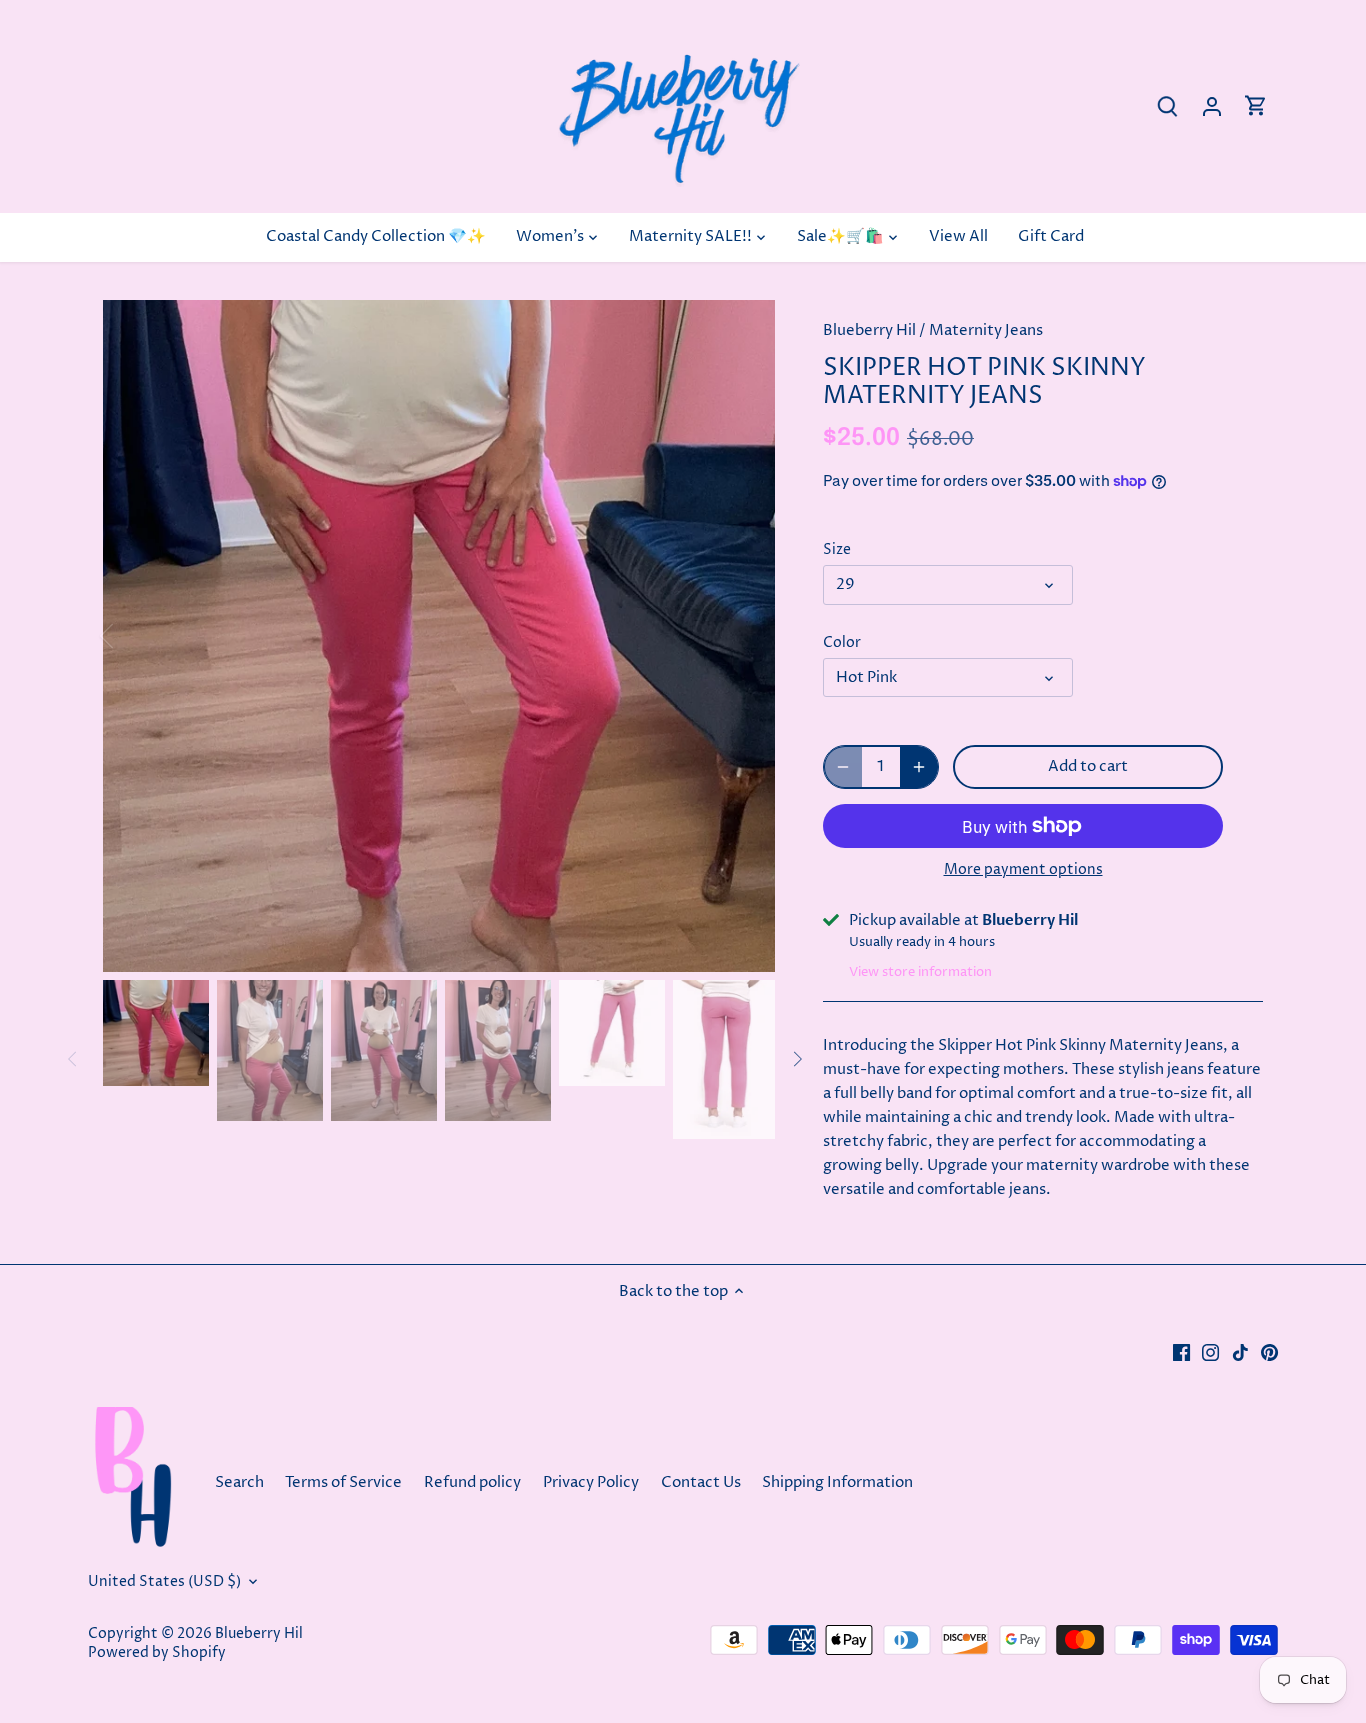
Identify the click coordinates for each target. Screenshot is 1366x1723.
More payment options (1023, 869)
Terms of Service (343, 1482)
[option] (439, 636)
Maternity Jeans (986, 330)
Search (239, 1482)
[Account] (1212, 106)
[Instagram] (1210, 1351)
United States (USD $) (164, 1582)
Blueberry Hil (869, 330)
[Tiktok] (1240, 1351)
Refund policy (472, 1482)
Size (837, 550)
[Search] (1168, 106)
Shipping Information (837, 1482)
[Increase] (919, 767)
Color (842, 643)
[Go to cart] (1256, 106)
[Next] (745, 636)
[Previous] (133, 636)
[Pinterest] (1269, 1351)
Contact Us (702, 1482)
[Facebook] (1181, 1351)
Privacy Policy (591, 1482)
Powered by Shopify (157, 1653)
